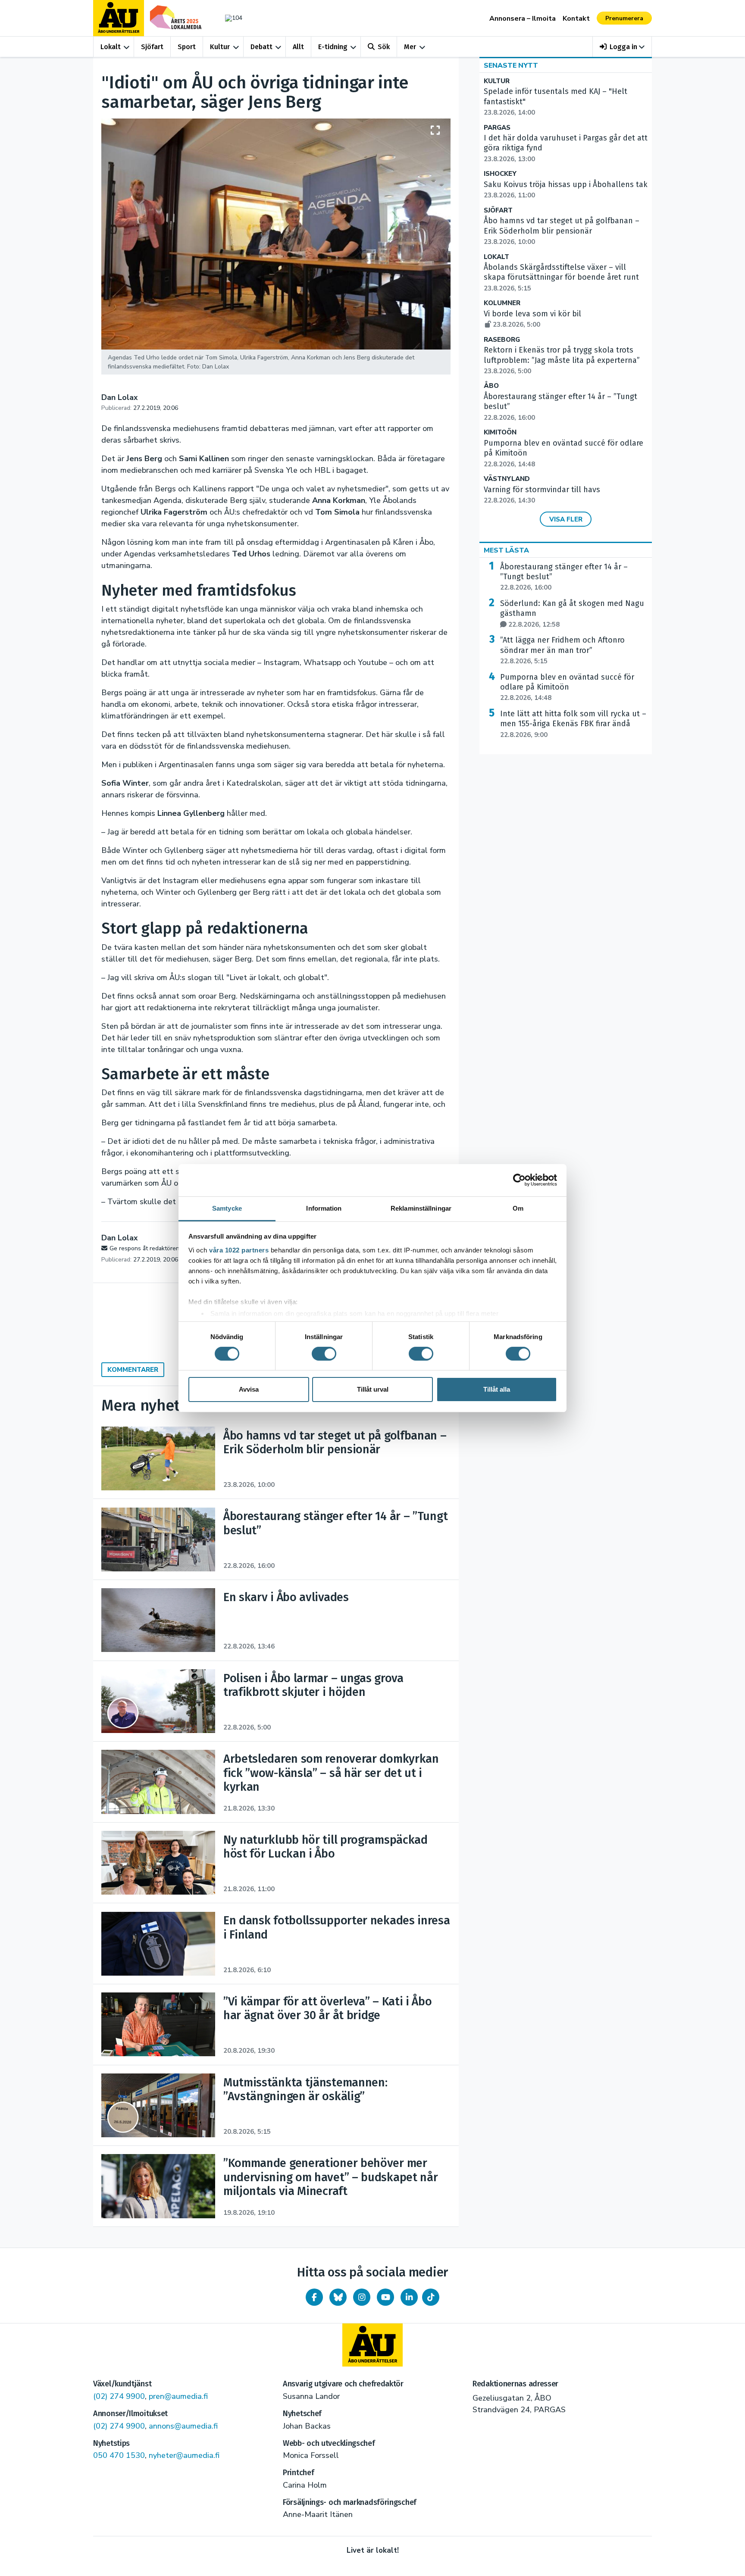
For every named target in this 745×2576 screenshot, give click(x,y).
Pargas (497, 128)
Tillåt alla (497, 1389)
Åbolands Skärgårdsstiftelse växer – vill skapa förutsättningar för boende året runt (561, 278)
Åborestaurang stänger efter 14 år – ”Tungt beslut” (564, 577)
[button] (622, 47)
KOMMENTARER (133, 1370)
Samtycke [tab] (227, 1208)
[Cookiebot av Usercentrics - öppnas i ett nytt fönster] (519, 1180)
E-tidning (333, 47)
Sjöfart (152, 47)
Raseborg (502, 340)
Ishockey (500, 174)
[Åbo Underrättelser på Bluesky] (338, 2297)
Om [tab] (518, 1208)
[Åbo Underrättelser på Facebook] (314, 2297)
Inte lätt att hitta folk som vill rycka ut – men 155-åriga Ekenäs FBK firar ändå (573, 724)
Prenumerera (624, 18)
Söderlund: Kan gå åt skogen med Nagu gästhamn (572, 614)
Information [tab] (324, 1208)
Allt (298, 47)
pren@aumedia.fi (178, 2396)
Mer (410, 47)
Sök (384, 47)
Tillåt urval (373, 1389)
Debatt (261, 47)
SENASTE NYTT (511, 66)
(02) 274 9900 (119, 2396)
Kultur (220, 47)
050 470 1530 (119, 2455)
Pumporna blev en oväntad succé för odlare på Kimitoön (567, 687)
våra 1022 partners (239, 1250)
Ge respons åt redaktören (144, 1248)
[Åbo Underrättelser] (372, 2345)
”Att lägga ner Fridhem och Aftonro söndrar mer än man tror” (562, 650)
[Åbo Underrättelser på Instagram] (362, 2297)
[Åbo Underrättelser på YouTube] (385, 2297)
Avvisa (249, 1389)
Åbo (491, 386)
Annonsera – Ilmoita (523, 19)
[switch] (324, 1354)
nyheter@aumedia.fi (184, 2455)
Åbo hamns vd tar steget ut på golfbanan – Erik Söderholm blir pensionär (562, 231)
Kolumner (502, 303)
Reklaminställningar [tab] (421, 1208)
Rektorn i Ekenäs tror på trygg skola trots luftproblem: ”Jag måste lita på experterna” (562, 360)
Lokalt (111, 47)
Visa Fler (566, 519)
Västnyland (507, 479)
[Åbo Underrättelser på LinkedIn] (409, 2297)
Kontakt (576, 19)
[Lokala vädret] (229, 18)
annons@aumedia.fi (183, 2426)
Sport (187, 47)
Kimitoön (500, 432)
